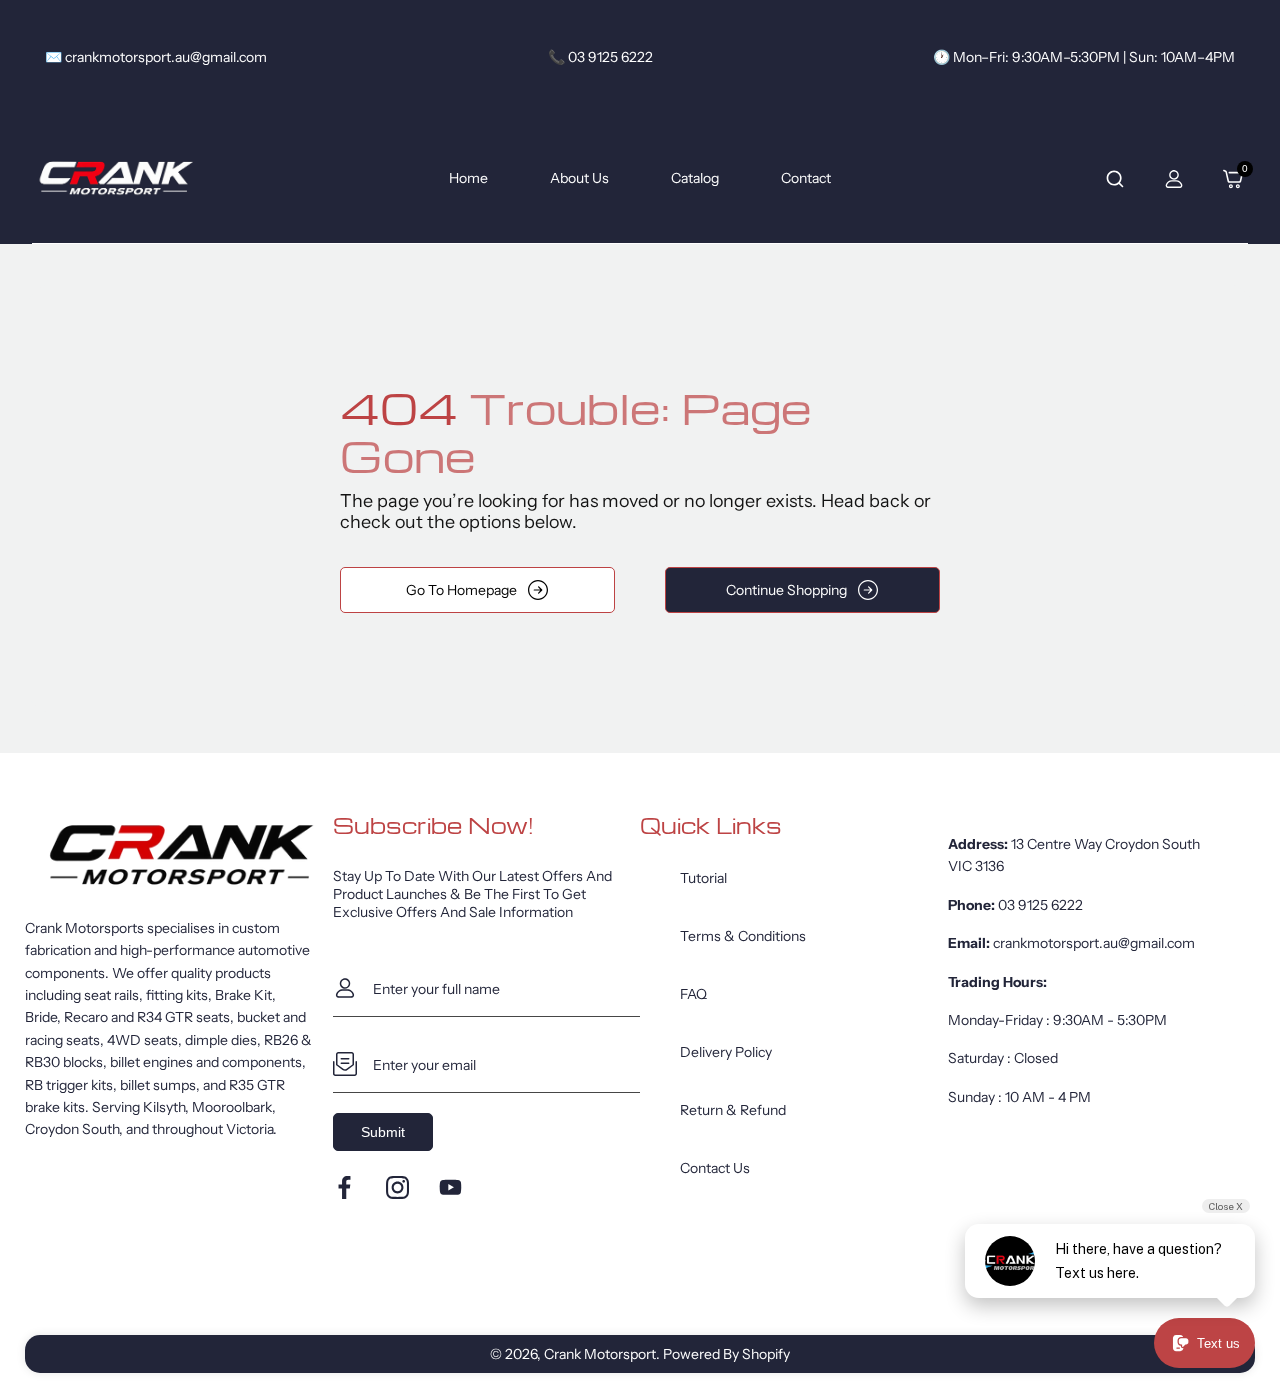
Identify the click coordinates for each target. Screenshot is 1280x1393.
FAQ (693, 994)
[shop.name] (179, 855)
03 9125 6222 (1040, 905)
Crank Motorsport (600, 1354)
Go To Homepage (461, 590)
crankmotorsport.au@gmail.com (1094, 943)
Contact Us (715, 1168)
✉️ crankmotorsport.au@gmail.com (156, 57)
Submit (383, 1132)
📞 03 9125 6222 (600, 57)
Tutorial (703, 878)
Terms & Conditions (743, 936)
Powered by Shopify (726, 1354)
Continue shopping (786, 590)
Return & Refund (733, 1110)
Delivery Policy (726, 1052)
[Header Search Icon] (1115, 179)
